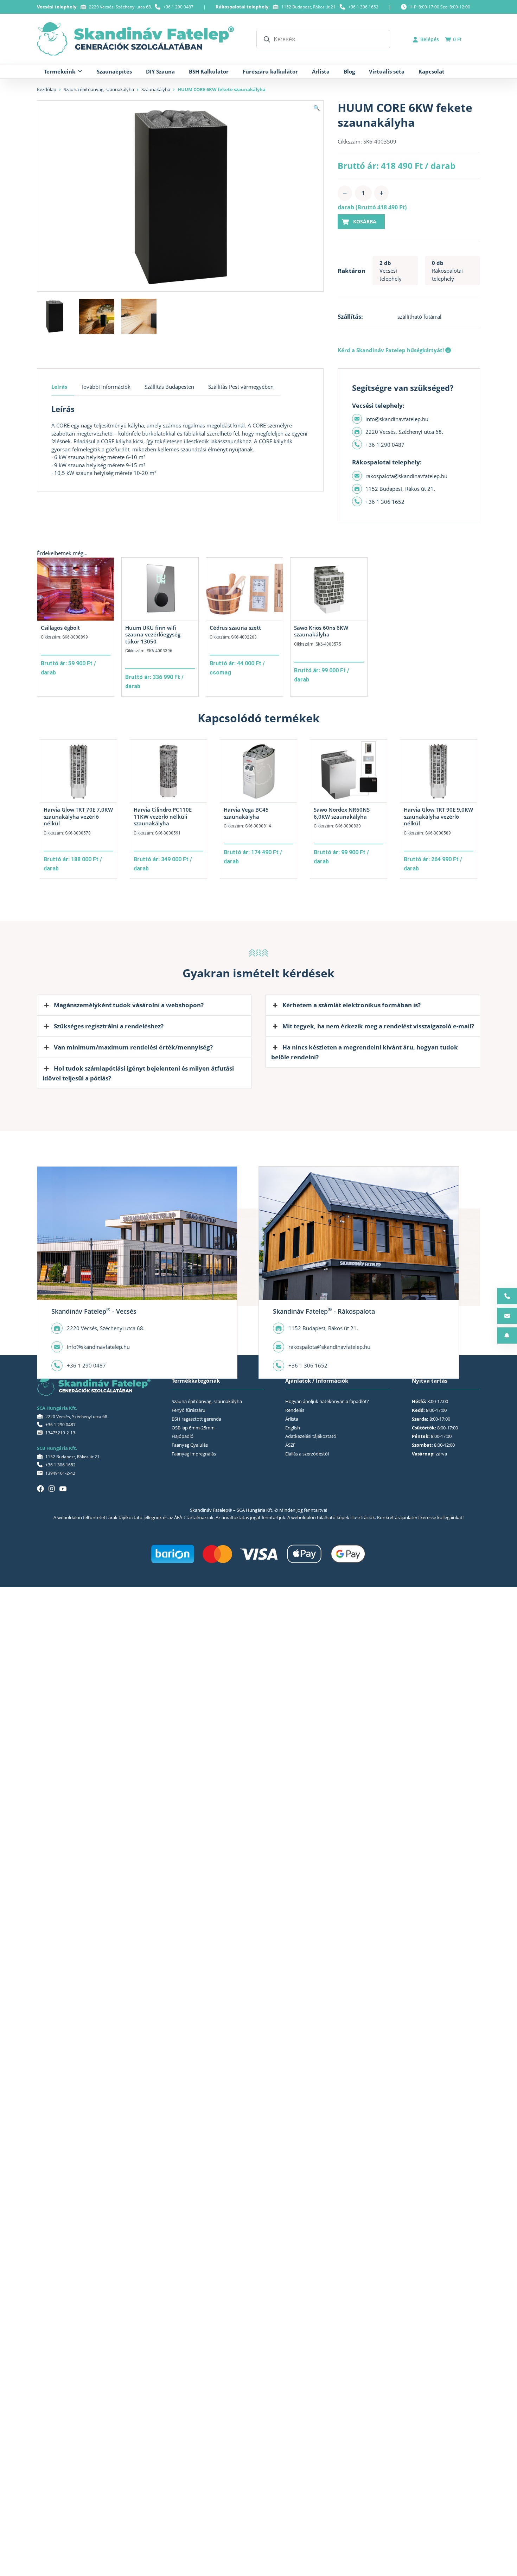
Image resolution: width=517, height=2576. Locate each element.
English (293, 1428)
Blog (349, 71)
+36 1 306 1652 (363, 7)
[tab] (63, 387)
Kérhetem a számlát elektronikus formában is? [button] (352, 1005)
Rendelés (295, 1410)
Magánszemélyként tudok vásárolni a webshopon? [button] (129, 1005)
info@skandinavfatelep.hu (397, 419)
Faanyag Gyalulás (190, 1445)
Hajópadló (183, 1436)
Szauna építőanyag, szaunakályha (99, 89)
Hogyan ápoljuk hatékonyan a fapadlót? (327, 1401)
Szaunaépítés (114, 71)
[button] (317, 108)
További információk (106, 387)
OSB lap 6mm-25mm (193, 1428)
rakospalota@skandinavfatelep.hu (406, 476)
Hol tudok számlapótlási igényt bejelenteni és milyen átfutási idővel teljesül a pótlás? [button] (138, 1073)
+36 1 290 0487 (178, 7)
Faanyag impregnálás (194, 1454)
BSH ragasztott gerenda (196, 1419)
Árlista (321, 71)
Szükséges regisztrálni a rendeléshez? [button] (109, 1026)
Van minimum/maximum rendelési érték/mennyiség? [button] (133, 1047)
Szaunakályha (156, 89)
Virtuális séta (387, 71)
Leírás (59, 387)
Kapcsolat (432, 71)
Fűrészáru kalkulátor (270, 71)
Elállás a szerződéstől (307, 1454)
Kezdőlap (47, 89)
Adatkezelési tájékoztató (311, 1436)
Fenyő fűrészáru (189, 1410)
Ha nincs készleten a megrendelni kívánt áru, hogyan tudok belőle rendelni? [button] (365, 1052)
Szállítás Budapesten (169, 387)
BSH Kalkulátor (209, 71)
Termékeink (60, 71)
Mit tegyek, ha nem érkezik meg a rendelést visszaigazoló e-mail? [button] (378, 1026)
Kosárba (365, 221)
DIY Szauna (160, 71)
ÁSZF (290, 1445)
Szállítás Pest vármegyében (241, 387)
